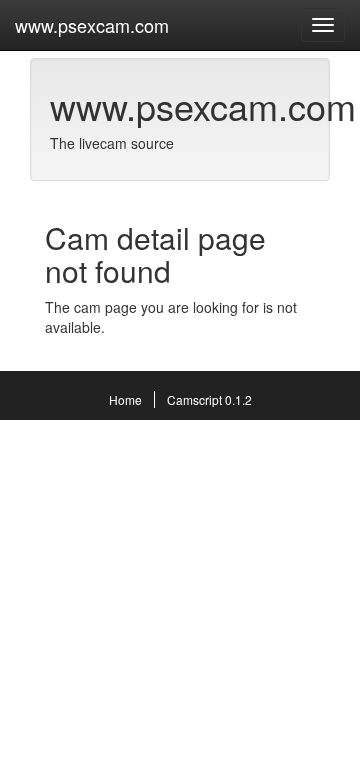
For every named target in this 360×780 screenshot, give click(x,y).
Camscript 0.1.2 (209, 399)
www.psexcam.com (92, 25)
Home (125, 399)
